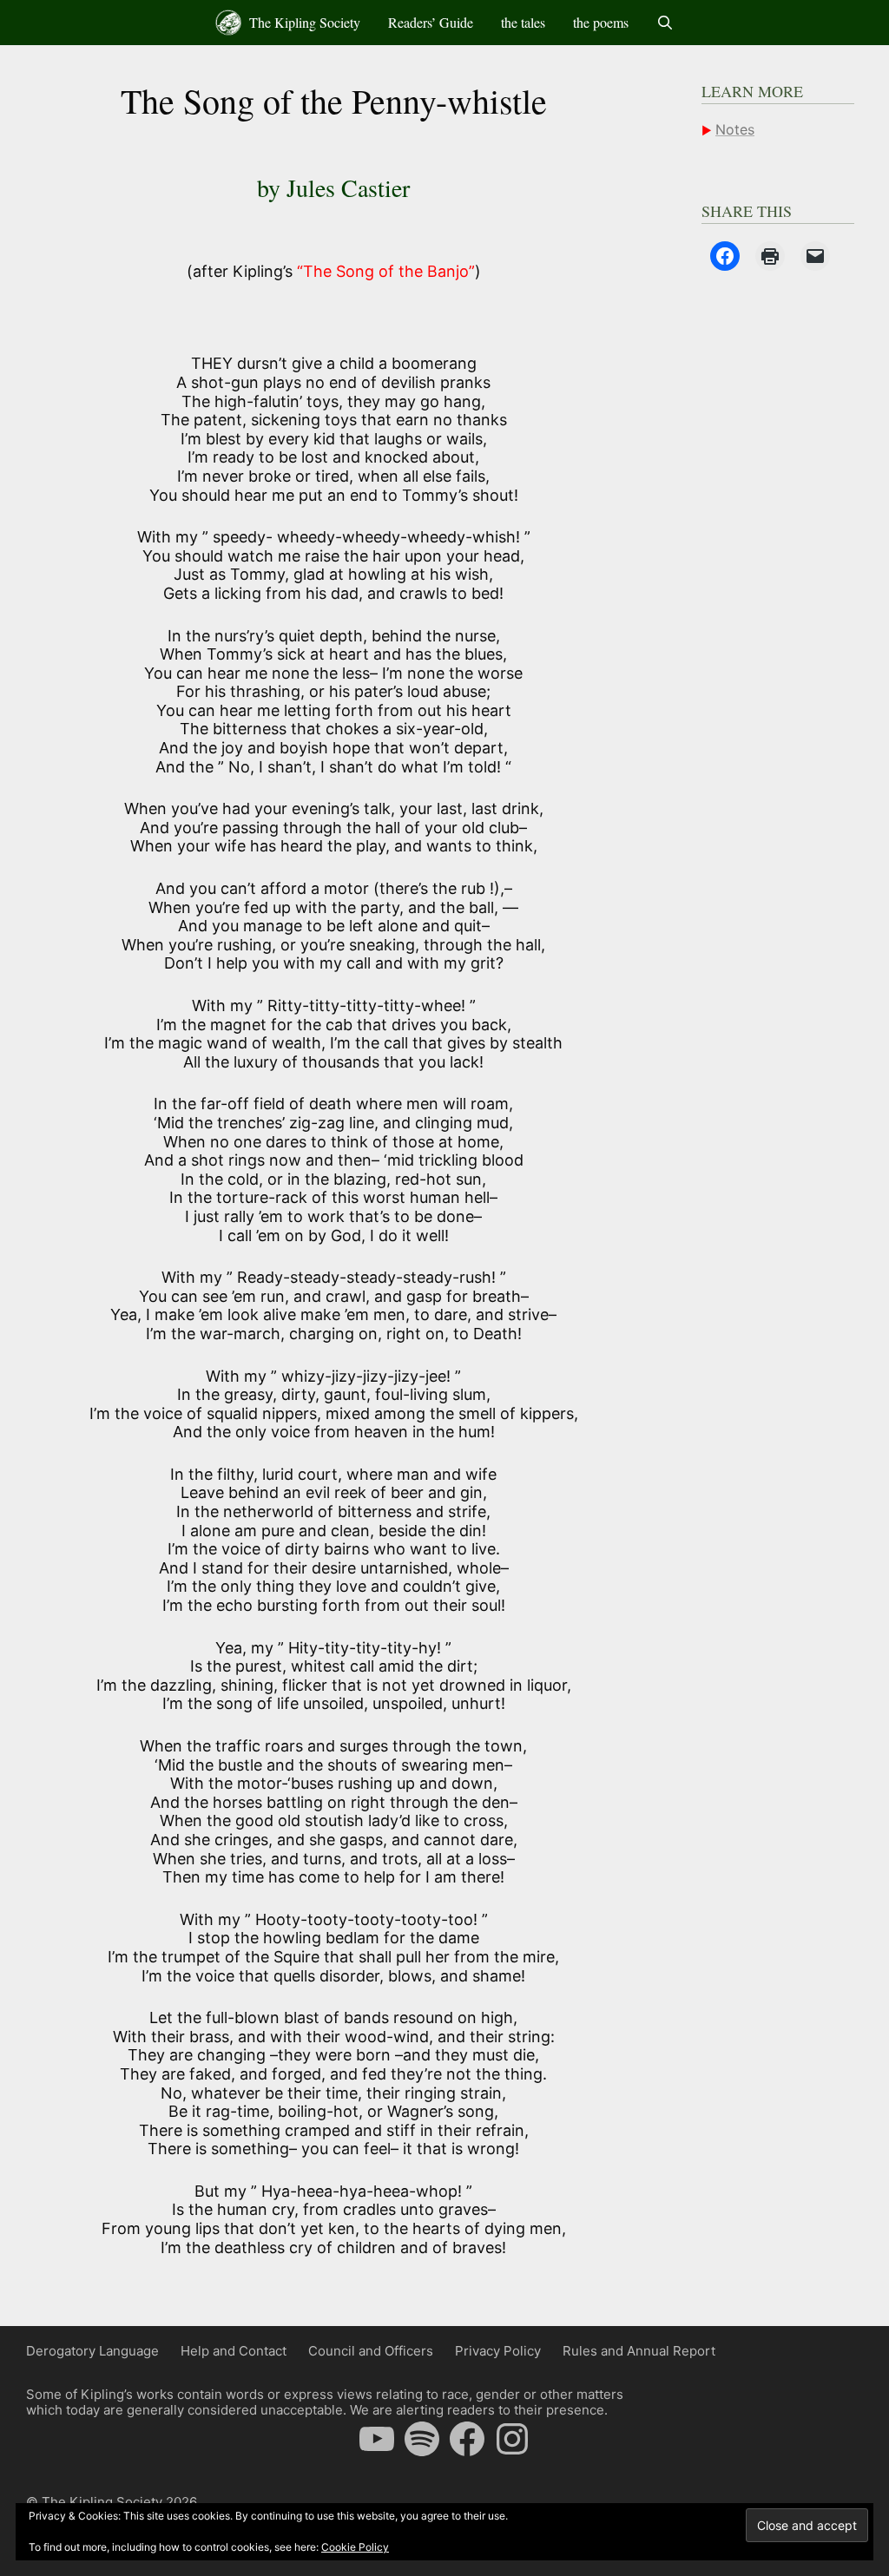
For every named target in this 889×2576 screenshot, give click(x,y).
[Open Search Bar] (665, 23)
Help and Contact (234, 2351)
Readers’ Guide (431, 22)
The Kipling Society (303, 22)
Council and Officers (371, 2351)
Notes (735, 129)
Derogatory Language (92, 2351)
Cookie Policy (355, 2547)
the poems (601, 22)
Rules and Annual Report (639, 2351)
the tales (523, 22)
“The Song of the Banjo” (386, 271)
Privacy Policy (498, 2351)
